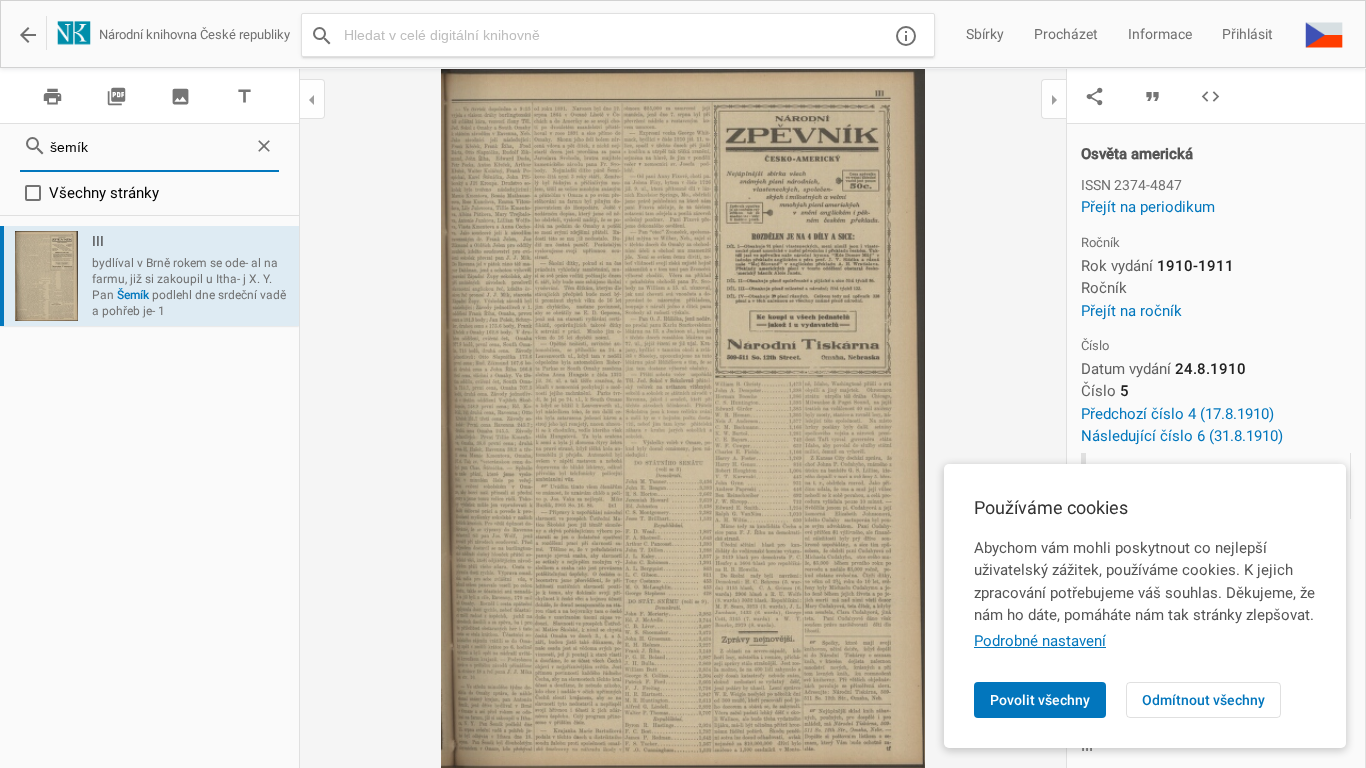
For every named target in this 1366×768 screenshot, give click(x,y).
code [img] (1210, 96)
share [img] (1094, 96)
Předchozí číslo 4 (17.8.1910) (1177, 414)
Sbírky (985, 34)
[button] (1324, 34)
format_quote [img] (1152, 96)
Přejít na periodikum (1148, 207)
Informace (1160, 34)
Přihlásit (1247, 34)
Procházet (1066, 34)
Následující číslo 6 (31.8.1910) (1182, 436)
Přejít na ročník (1131, 311)
